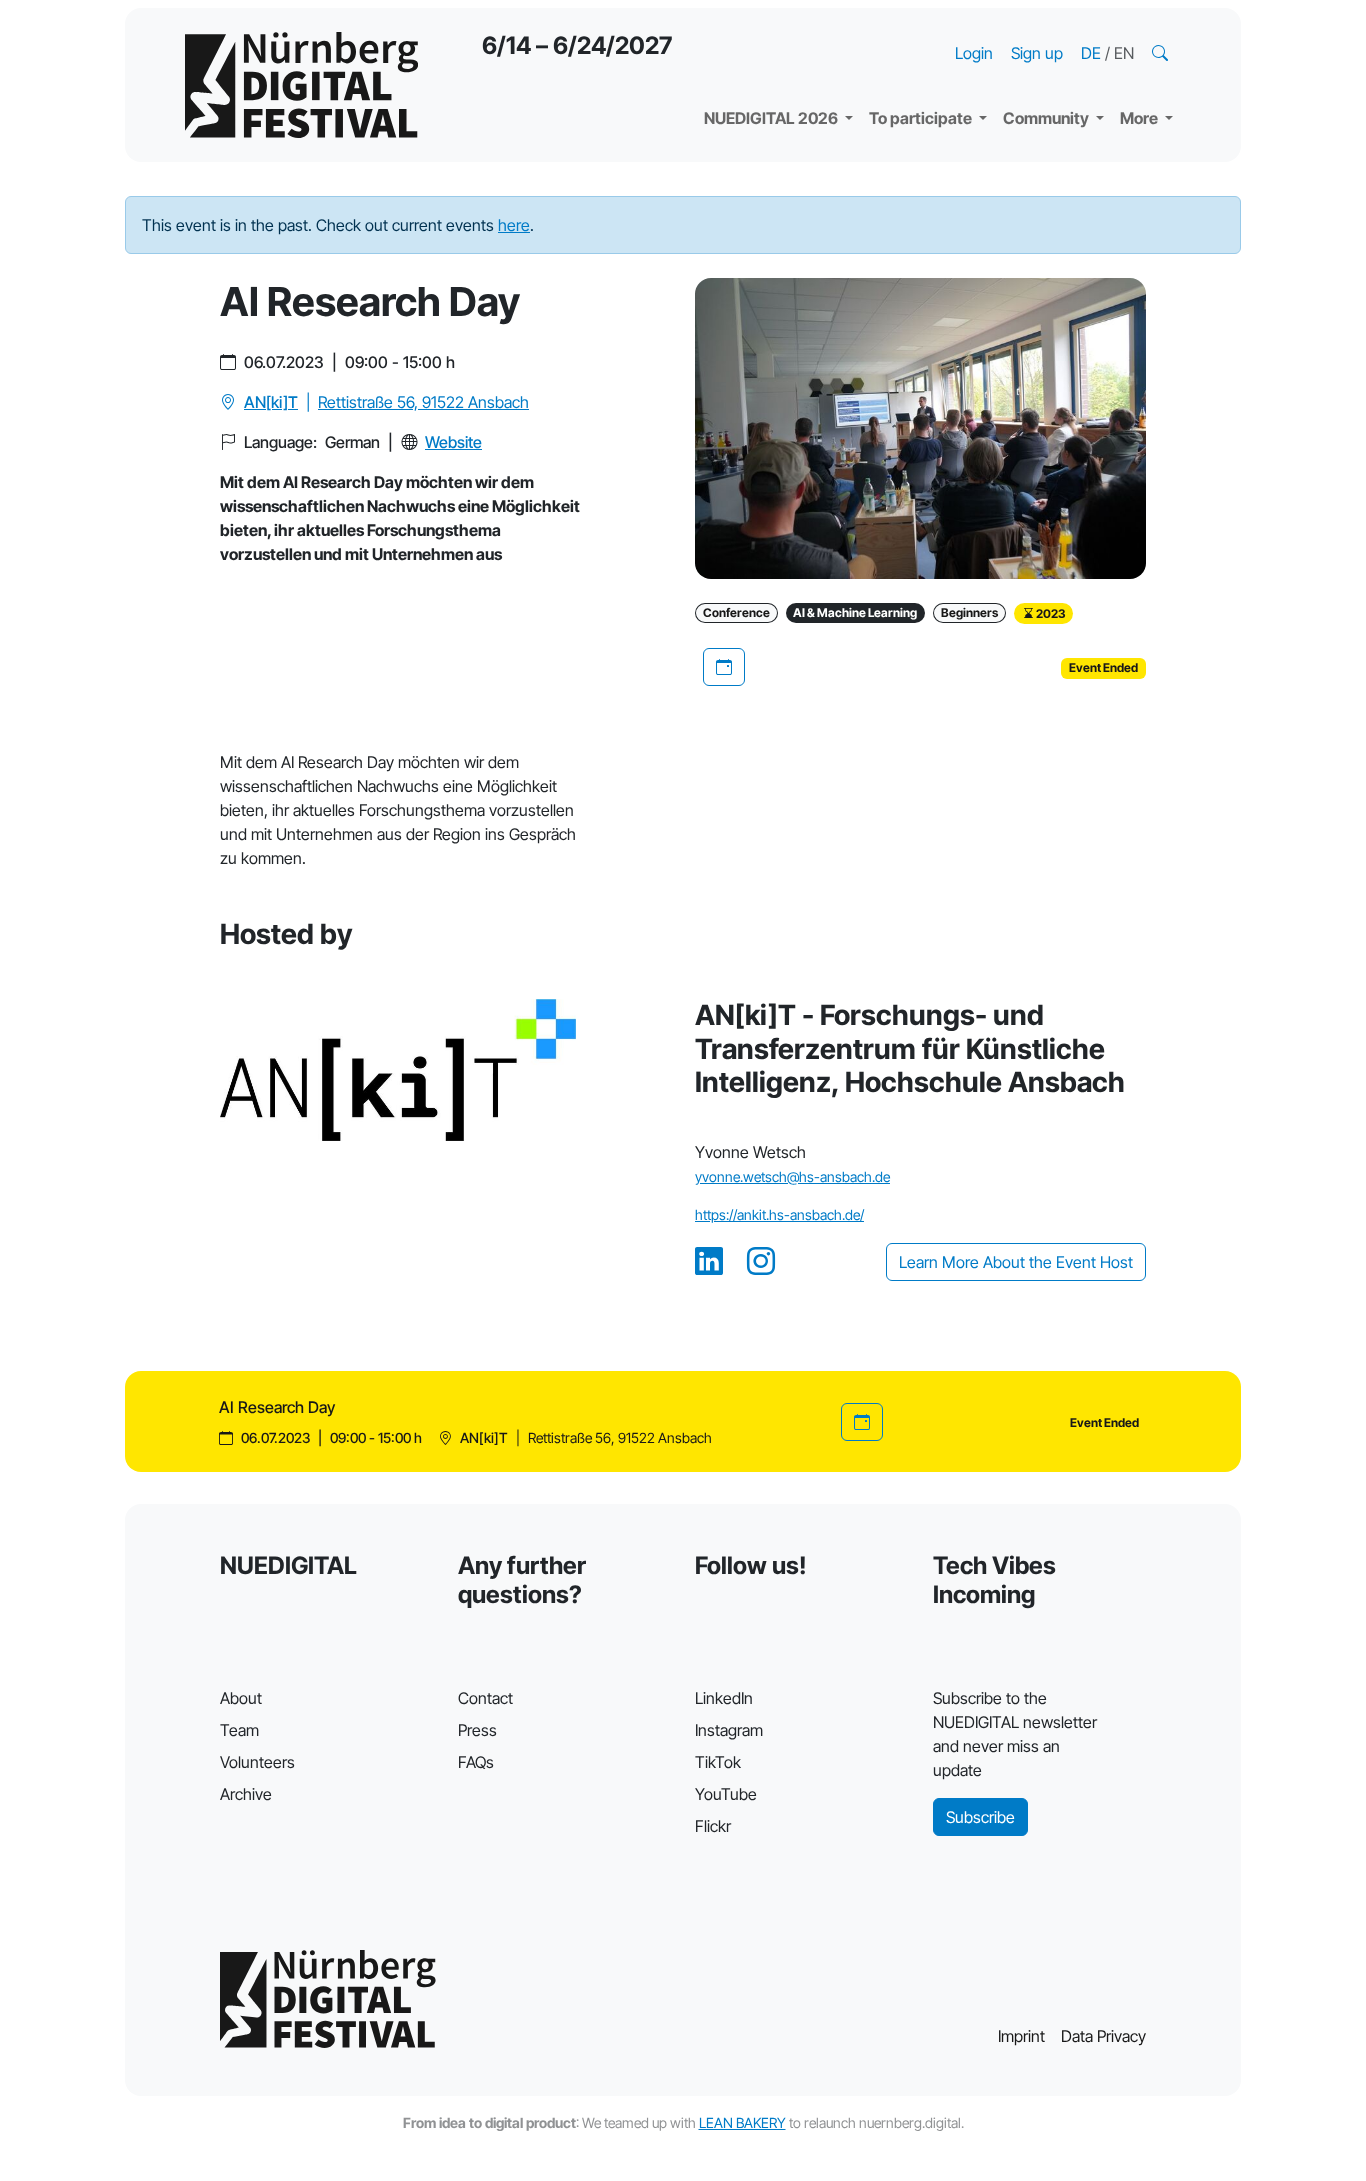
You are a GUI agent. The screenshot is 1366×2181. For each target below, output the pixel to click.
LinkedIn (724, 1698)
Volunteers (257, 1762)
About (241, 1698)
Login (974, 53)
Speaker (751, 70)
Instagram (729, 1730)
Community (1047, 118)
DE (1093, 53)
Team (239, 1730)
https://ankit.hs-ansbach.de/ (779, 1214)
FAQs (476, 1762)
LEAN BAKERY (742, 2122)
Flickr (713, 1826)
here (514, 225)
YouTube (726, 1794)
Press (477, 1730)
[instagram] (761, 1262)
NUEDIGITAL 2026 (772, 118)
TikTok (718, 1762)
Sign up (1037, 53)
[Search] (1162, 53)
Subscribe (980, 1817)
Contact (485, 1698)
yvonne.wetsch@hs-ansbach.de (792, 1176)
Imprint (1021, 2036)
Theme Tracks (772, 30)
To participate (922, 118)
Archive (246, 1794)
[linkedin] (709, 1262)
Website (453, 442)
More (1140, 118)
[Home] (301, 85)
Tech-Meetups (1073, 30)
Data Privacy (1103, 2036)
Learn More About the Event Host (1016, 1262)
